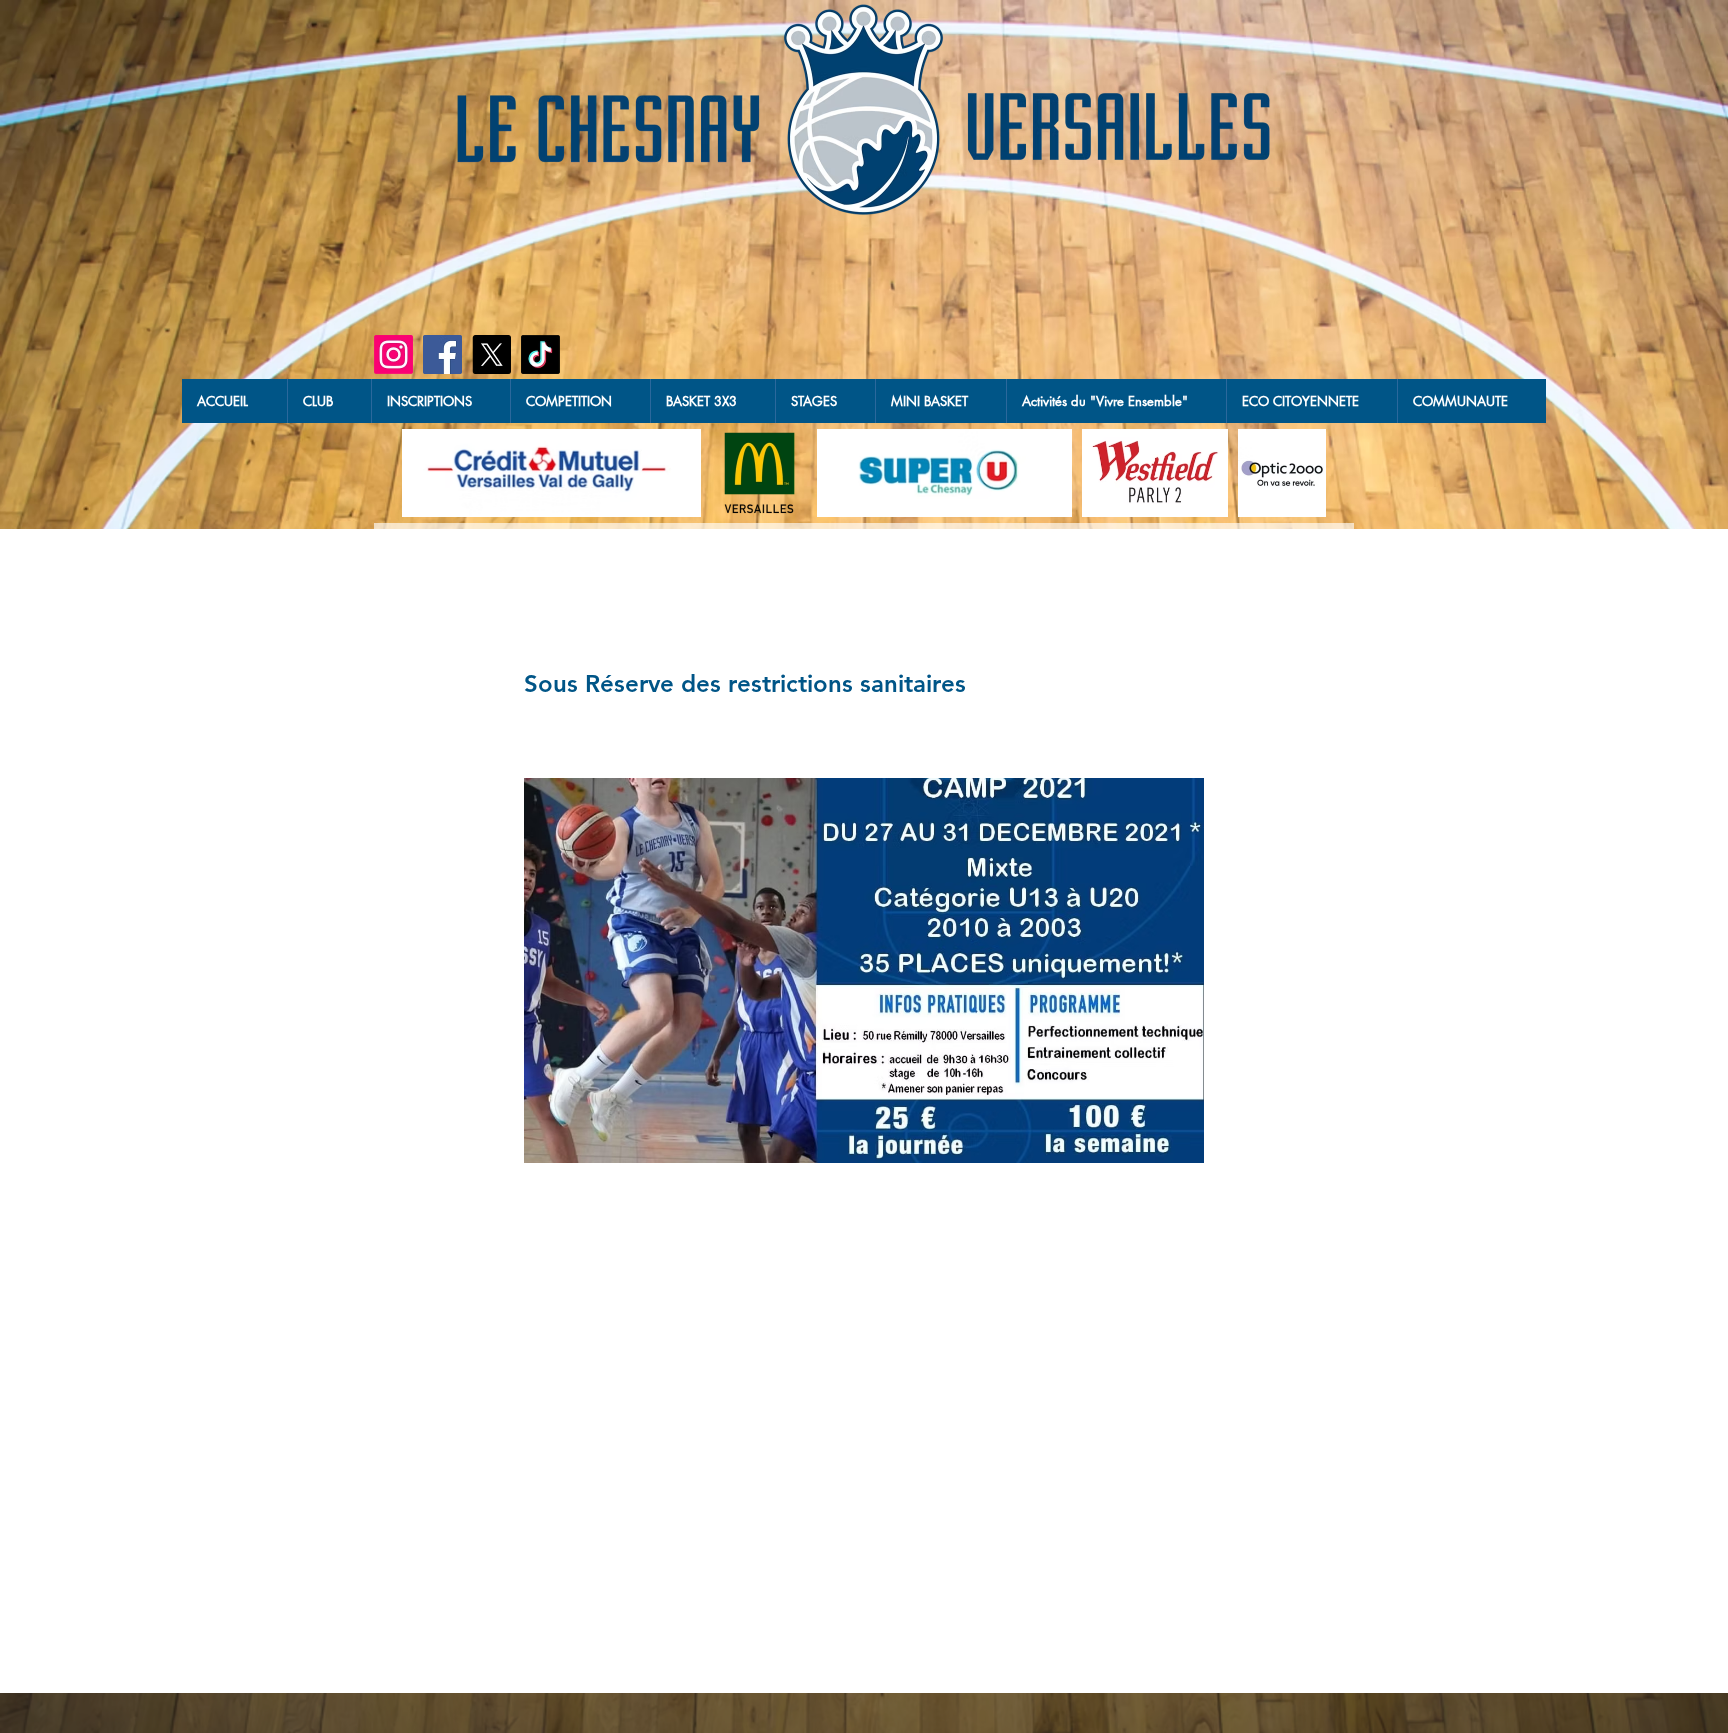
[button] (712, 401)
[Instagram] (393, 354)
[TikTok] (540, 354)
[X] (491, 354)
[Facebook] (442, 354)
